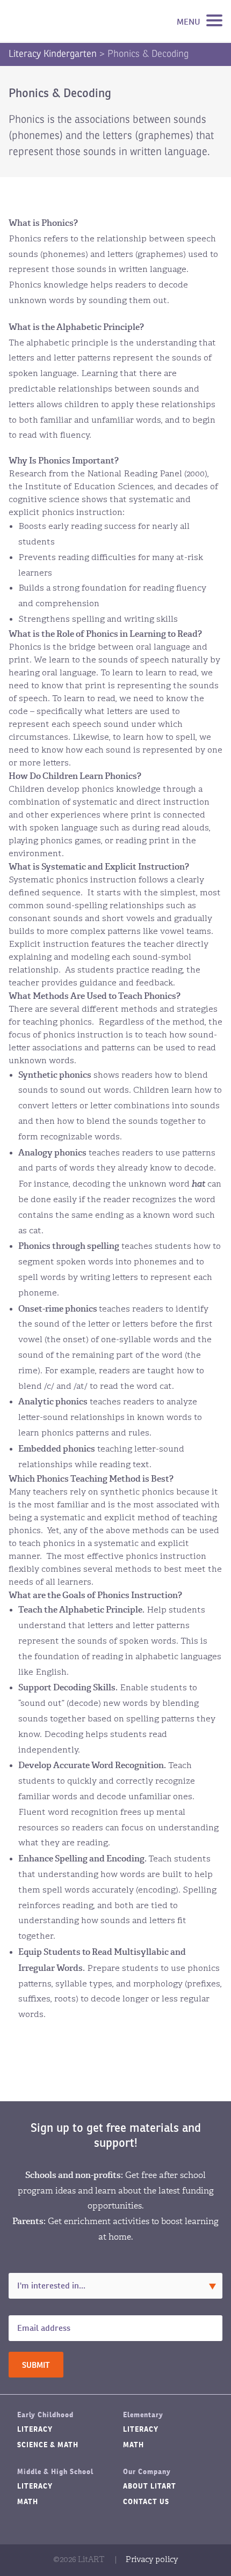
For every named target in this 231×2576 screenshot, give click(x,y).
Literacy (35, 2429)
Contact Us (146, 2502)
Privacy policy (152, 2560)
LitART (61, 21)
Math (133, 2445)
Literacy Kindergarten (53, 54)
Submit (36, 2365)
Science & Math (48, 2445)
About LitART (150, 2486)
